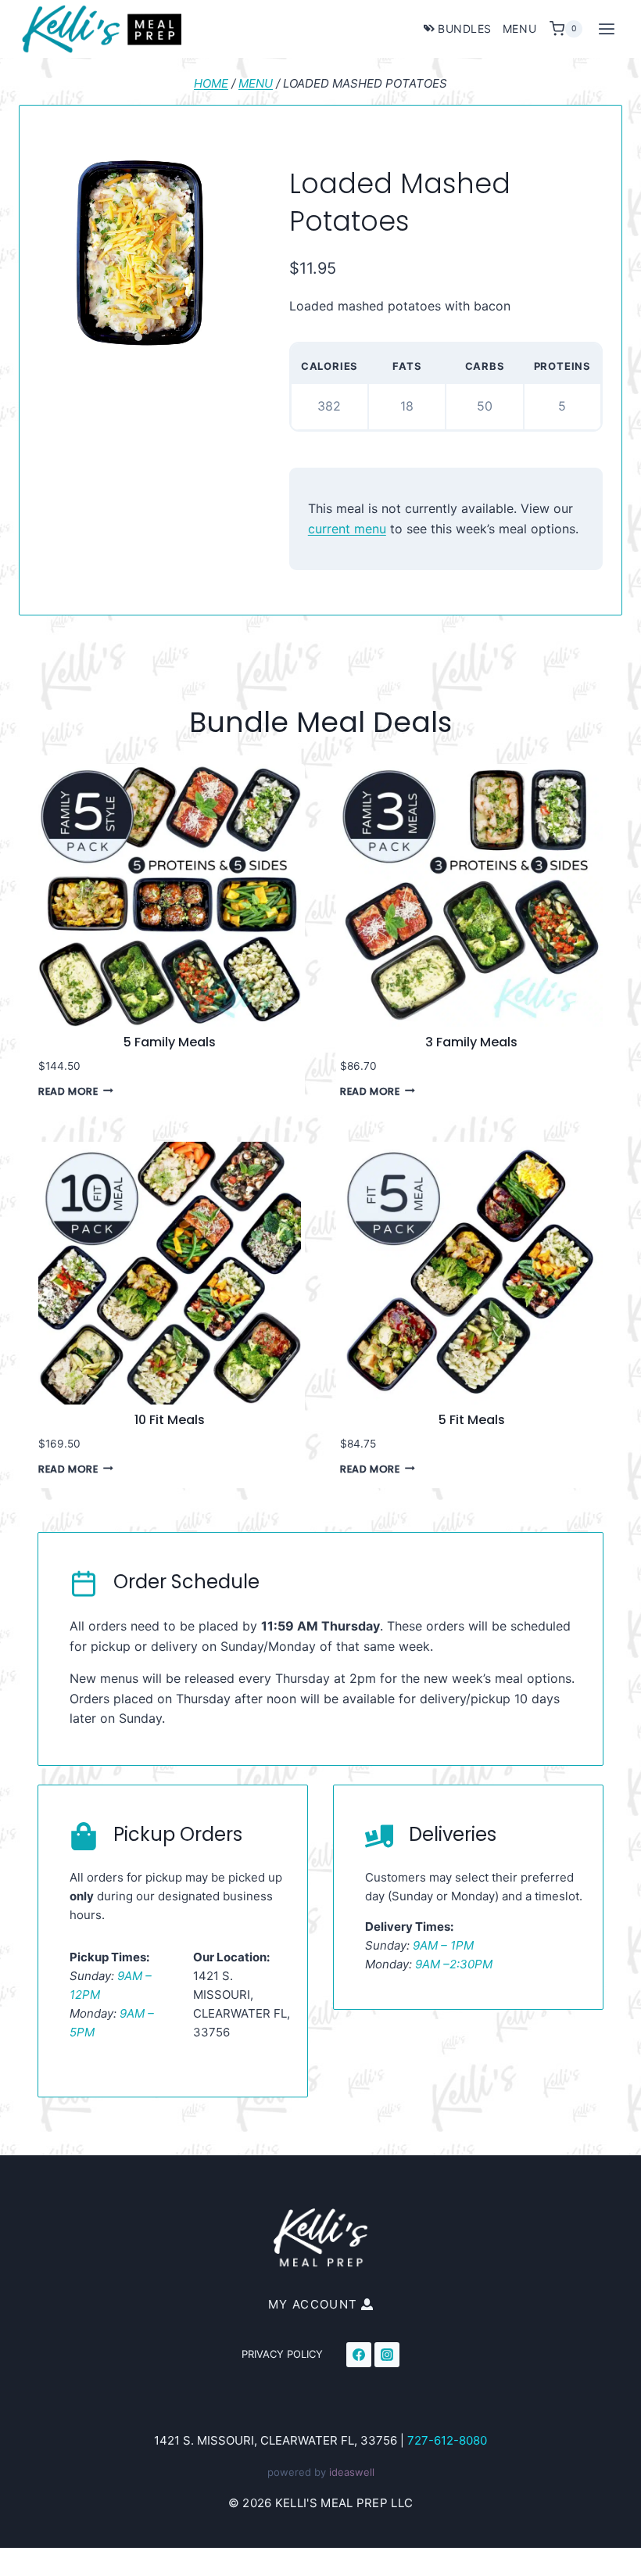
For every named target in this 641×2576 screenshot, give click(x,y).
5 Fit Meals (472, 1420)
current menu (347, 529)
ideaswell (352, 2472)
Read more (68, 1091)
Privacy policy (282, 2354)
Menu (519, 29)
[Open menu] (606, 29)
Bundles (465, 29)
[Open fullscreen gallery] (224, 338)
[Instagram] (387, 2355)
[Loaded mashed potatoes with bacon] (139, 253)
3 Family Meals (471, 1042)
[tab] (138, 337)
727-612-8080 (447, 2440)
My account (313, 2304)
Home (211, 83)
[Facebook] (359, 2355)
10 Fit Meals (170, 1420)
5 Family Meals (170, 1042)
